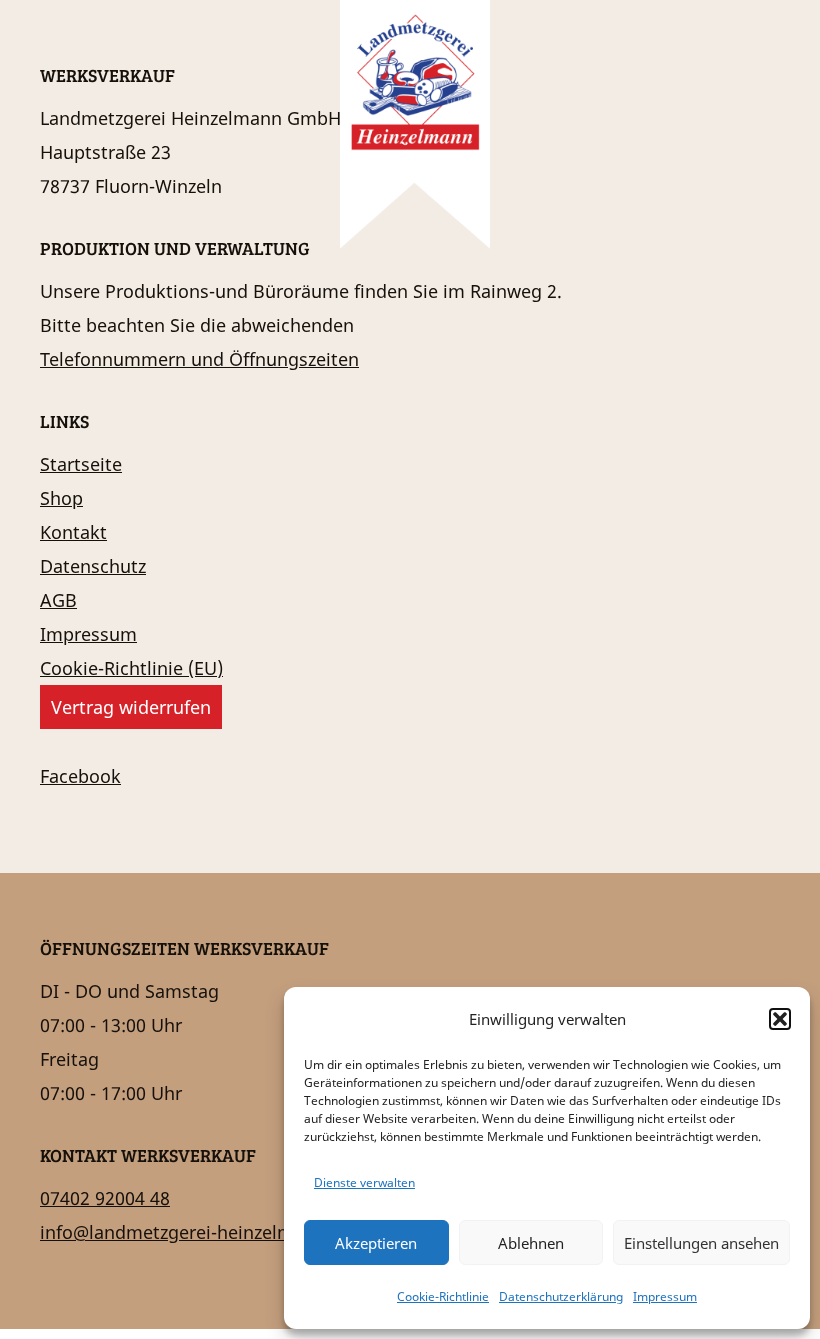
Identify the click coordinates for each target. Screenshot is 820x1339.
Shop (61, 498)
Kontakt (73, 532)
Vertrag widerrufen (131, 707)
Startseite (81, 464)
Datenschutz (93, 566)
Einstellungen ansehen (701, 1243)
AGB (58, 600)
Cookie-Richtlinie (443, 1296)
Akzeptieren (376, 1243)
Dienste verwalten (364, 1182)
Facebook (80, 776)
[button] (780, 1019)
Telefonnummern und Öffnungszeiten (199, 359)
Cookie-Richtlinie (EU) (131, 668)
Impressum (665, 1296)
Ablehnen (531, 1243)
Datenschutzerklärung (561, 1296)
